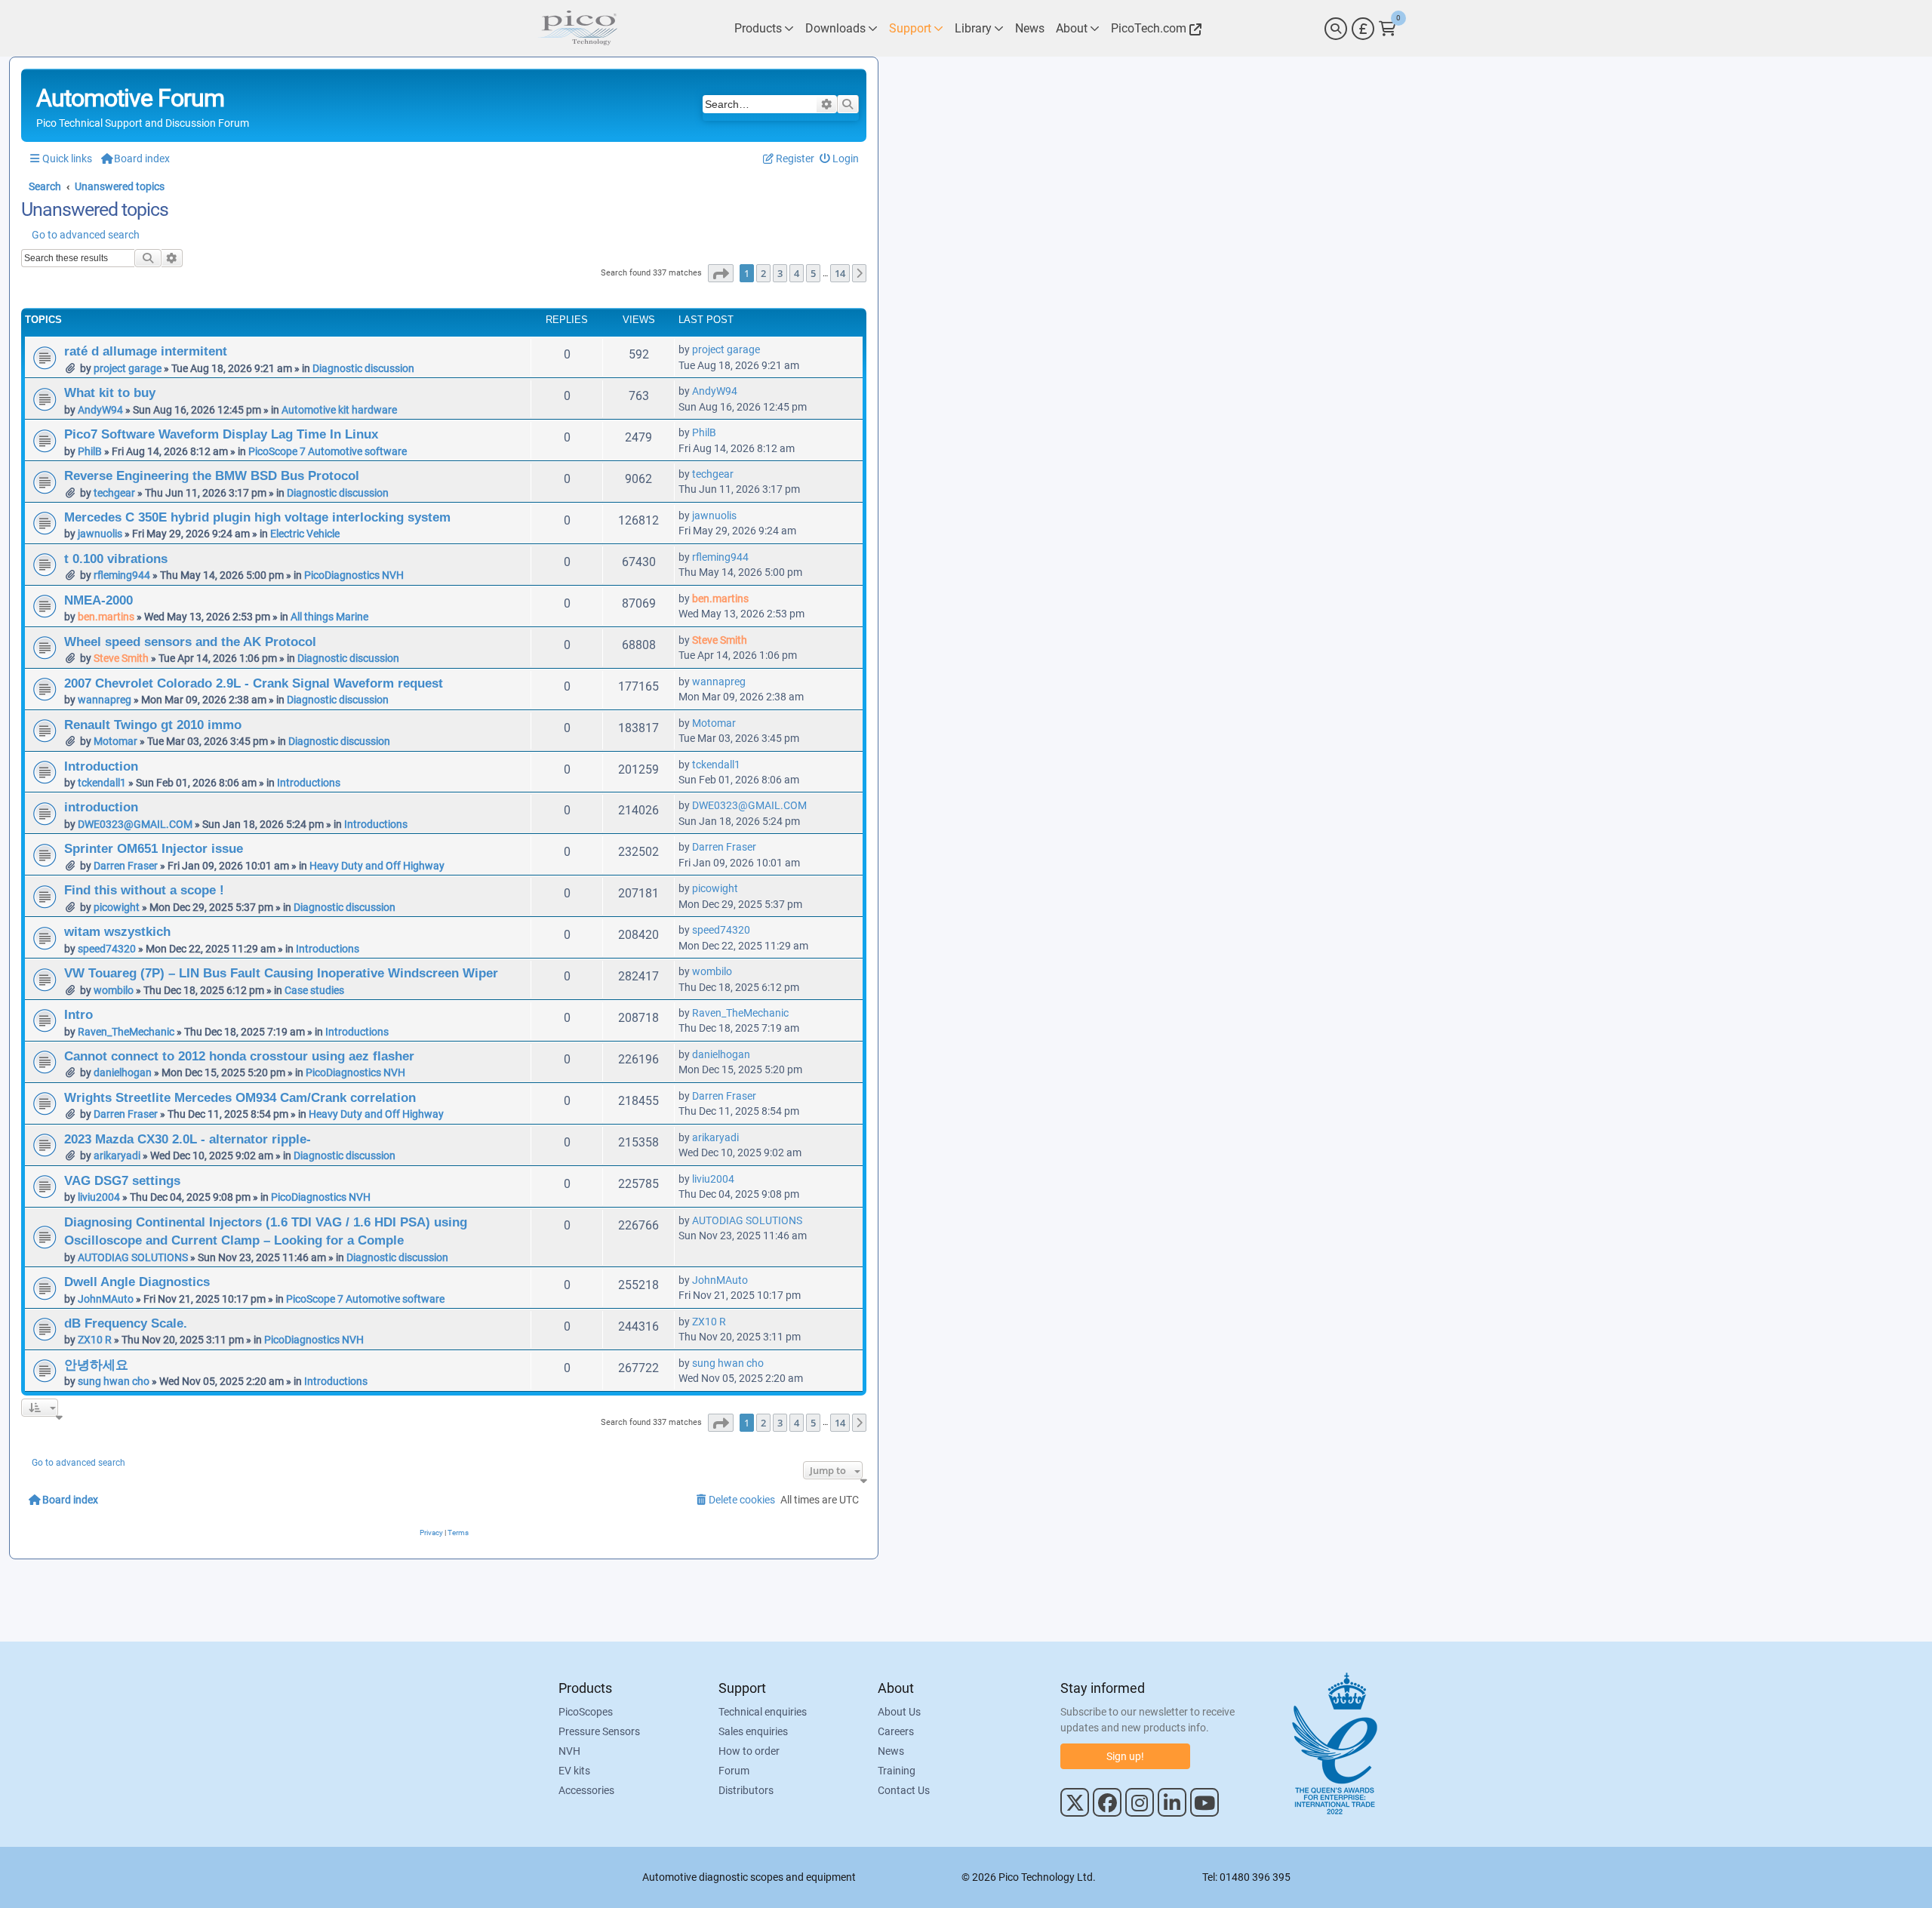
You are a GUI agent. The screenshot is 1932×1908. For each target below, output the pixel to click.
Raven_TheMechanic (126, 1032)
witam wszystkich (117, 931)
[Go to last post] (768, 349)
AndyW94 (100, 410)
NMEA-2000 (98, 600)
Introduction (101, 766)
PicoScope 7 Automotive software (328, 451)
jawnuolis (100, 534)
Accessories (586, 1790)
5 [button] (813, 273)
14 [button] (840, 273)
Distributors (746, 1790)
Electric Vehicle (305, 534)
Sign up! (1125, 1756)
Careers (896, 1731)
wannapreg (105, 700)
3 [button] (780, 273)
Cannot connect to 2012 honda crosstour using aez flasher (239, 1056)
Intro (78, 1014)
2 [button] (763, 273)
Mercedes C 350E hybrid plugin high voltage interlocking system (257, 517)
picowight (117, 907)
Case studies (314, 990)
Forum (734, 1771)
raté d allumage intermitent (146, 351)
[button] (721, 273)
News (891, 1751)
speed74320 (107, 949)
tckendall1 (102, 783)
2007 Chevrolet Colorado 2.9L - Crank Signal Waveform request (254, 683)
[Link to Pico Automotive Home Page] (577, 28)
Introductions (309, 783)
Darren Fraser (126, 866)
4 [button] (797, 273)
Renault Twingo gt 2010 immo (153, 725)
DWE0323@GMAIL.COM (135, 824)
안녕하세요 (96, 1365)
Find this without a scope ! (144, 890)
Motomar (115, 741)
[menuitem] (840, 159)
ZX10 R (95, 1340)
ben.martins (106, 617)
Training (897, 1771)
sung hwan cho (114, 1381)
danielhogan (123, 1072)
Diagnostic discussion (363, 368)
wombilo (114, 990)
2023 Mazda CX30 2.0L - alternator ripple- (188, 1139)
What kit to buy (110, 392)
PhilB (90, 451)
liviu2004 (99, 1197)
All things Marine (329, 617)
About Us (899, 1712)
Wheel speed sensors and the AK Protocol (190, 642)
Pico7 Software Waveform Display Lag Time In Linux (221, 434)
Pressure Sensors (599, 1731)
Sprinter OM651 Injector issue (154, 848)
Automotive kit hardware (339, 410)
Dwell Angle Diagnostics (137, 1282)
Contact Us (904, 1790)
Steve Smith (121, 658)
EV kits (574, 1771)
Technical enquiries (763, 1712)
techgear (114, 493)
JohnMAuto (106, 1299)
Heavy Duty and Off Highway (377, 866)
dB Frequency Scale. (126, 1323)
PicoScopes (586, 1712)
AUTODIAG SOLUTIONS (133, 1257)
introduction (101, 807)
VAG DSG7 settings (122, 1180)
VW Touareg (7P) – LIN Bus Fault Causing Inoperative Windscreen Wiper (281, 973)
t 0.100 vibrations (116, 559)
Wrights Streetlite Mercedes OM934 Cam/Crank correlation (240, 1097)
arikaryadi (117, 1156)
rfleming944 (122, 575)
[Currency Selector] (1363, 29)
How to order (749, 1751)
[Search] (1336, 29)
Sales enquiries (753, 1731)
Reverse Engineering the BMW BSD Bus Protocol (212, 475)
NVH (569, 1751)
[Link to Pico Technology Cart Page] (1387, 29)
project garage (128, 368)
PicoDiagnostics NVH (354, 575)
